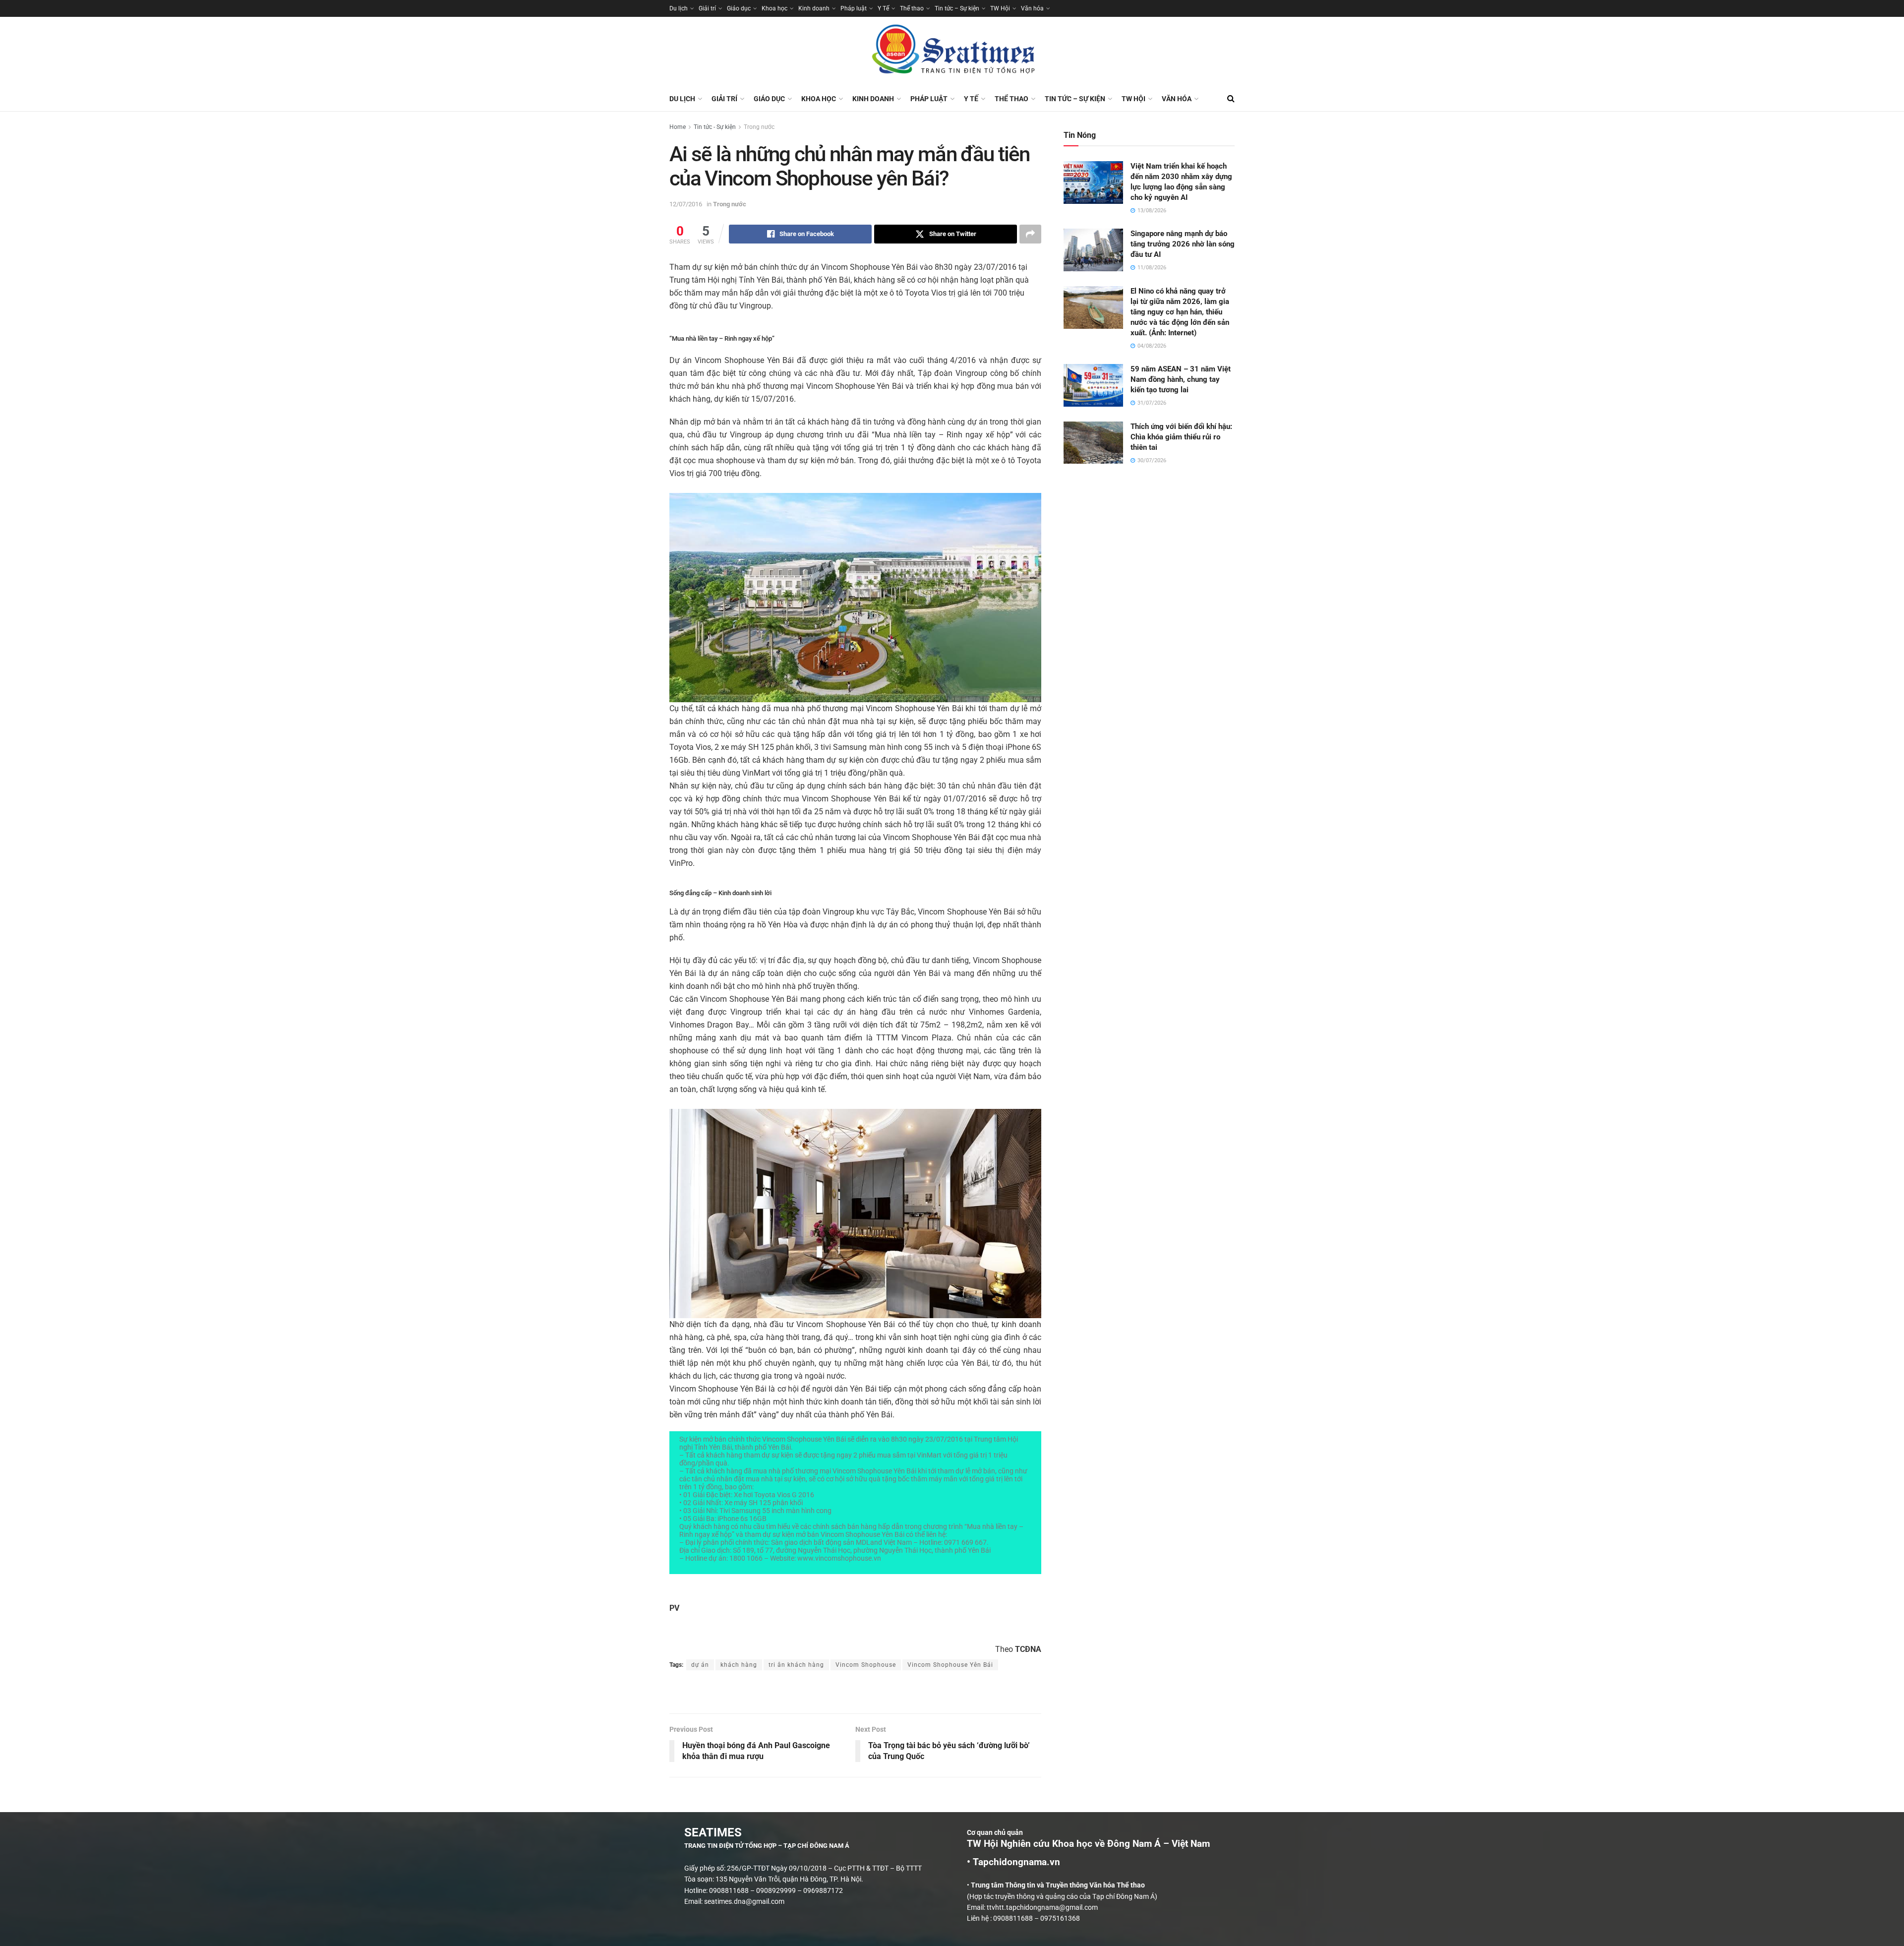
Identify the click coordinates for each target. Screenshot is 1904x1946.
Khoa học (774, 8)
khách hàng (739, 1665)
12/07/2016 (686, 204)
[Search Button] (1231, 99)
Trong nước (759, 127)
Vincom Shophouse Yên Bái (950, 1665)
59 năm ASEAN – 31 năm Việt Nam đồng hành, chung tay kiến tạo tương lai (1181, 379)
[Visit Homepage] (952, 52)
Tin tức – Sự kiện (957, 8)
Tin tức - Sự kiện (715, 127)
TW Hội (1000, 8)
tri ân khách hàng (796, 1665)
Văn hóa (1032, 8)
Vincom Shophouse (866, 1665)
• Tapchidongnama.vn (1013, 1862)
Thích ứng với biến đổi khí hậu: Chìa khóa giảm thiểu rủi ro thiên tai (1181, 437)
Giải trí (707, 8)
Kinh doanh (814, 8)
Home (678, 127)
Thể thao (912, 8)
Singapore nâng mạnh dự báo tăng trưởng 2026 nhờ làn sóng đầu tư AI (1183, 244)
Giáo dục (739, 8)
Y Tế (883, 8)
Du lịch (679, 8)
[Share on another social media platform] (1030, 234)
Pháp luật (854, 8)
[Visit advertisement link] (855, 1693)
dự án (700, 1665)
